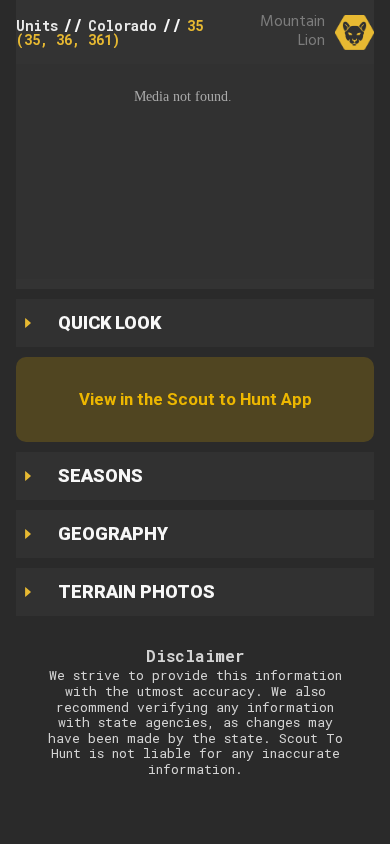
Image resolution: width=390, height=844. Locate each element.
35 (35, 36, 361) (109, 32)
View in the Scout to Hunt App (195, 399)
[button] (195, 171)
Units (37, 25)
